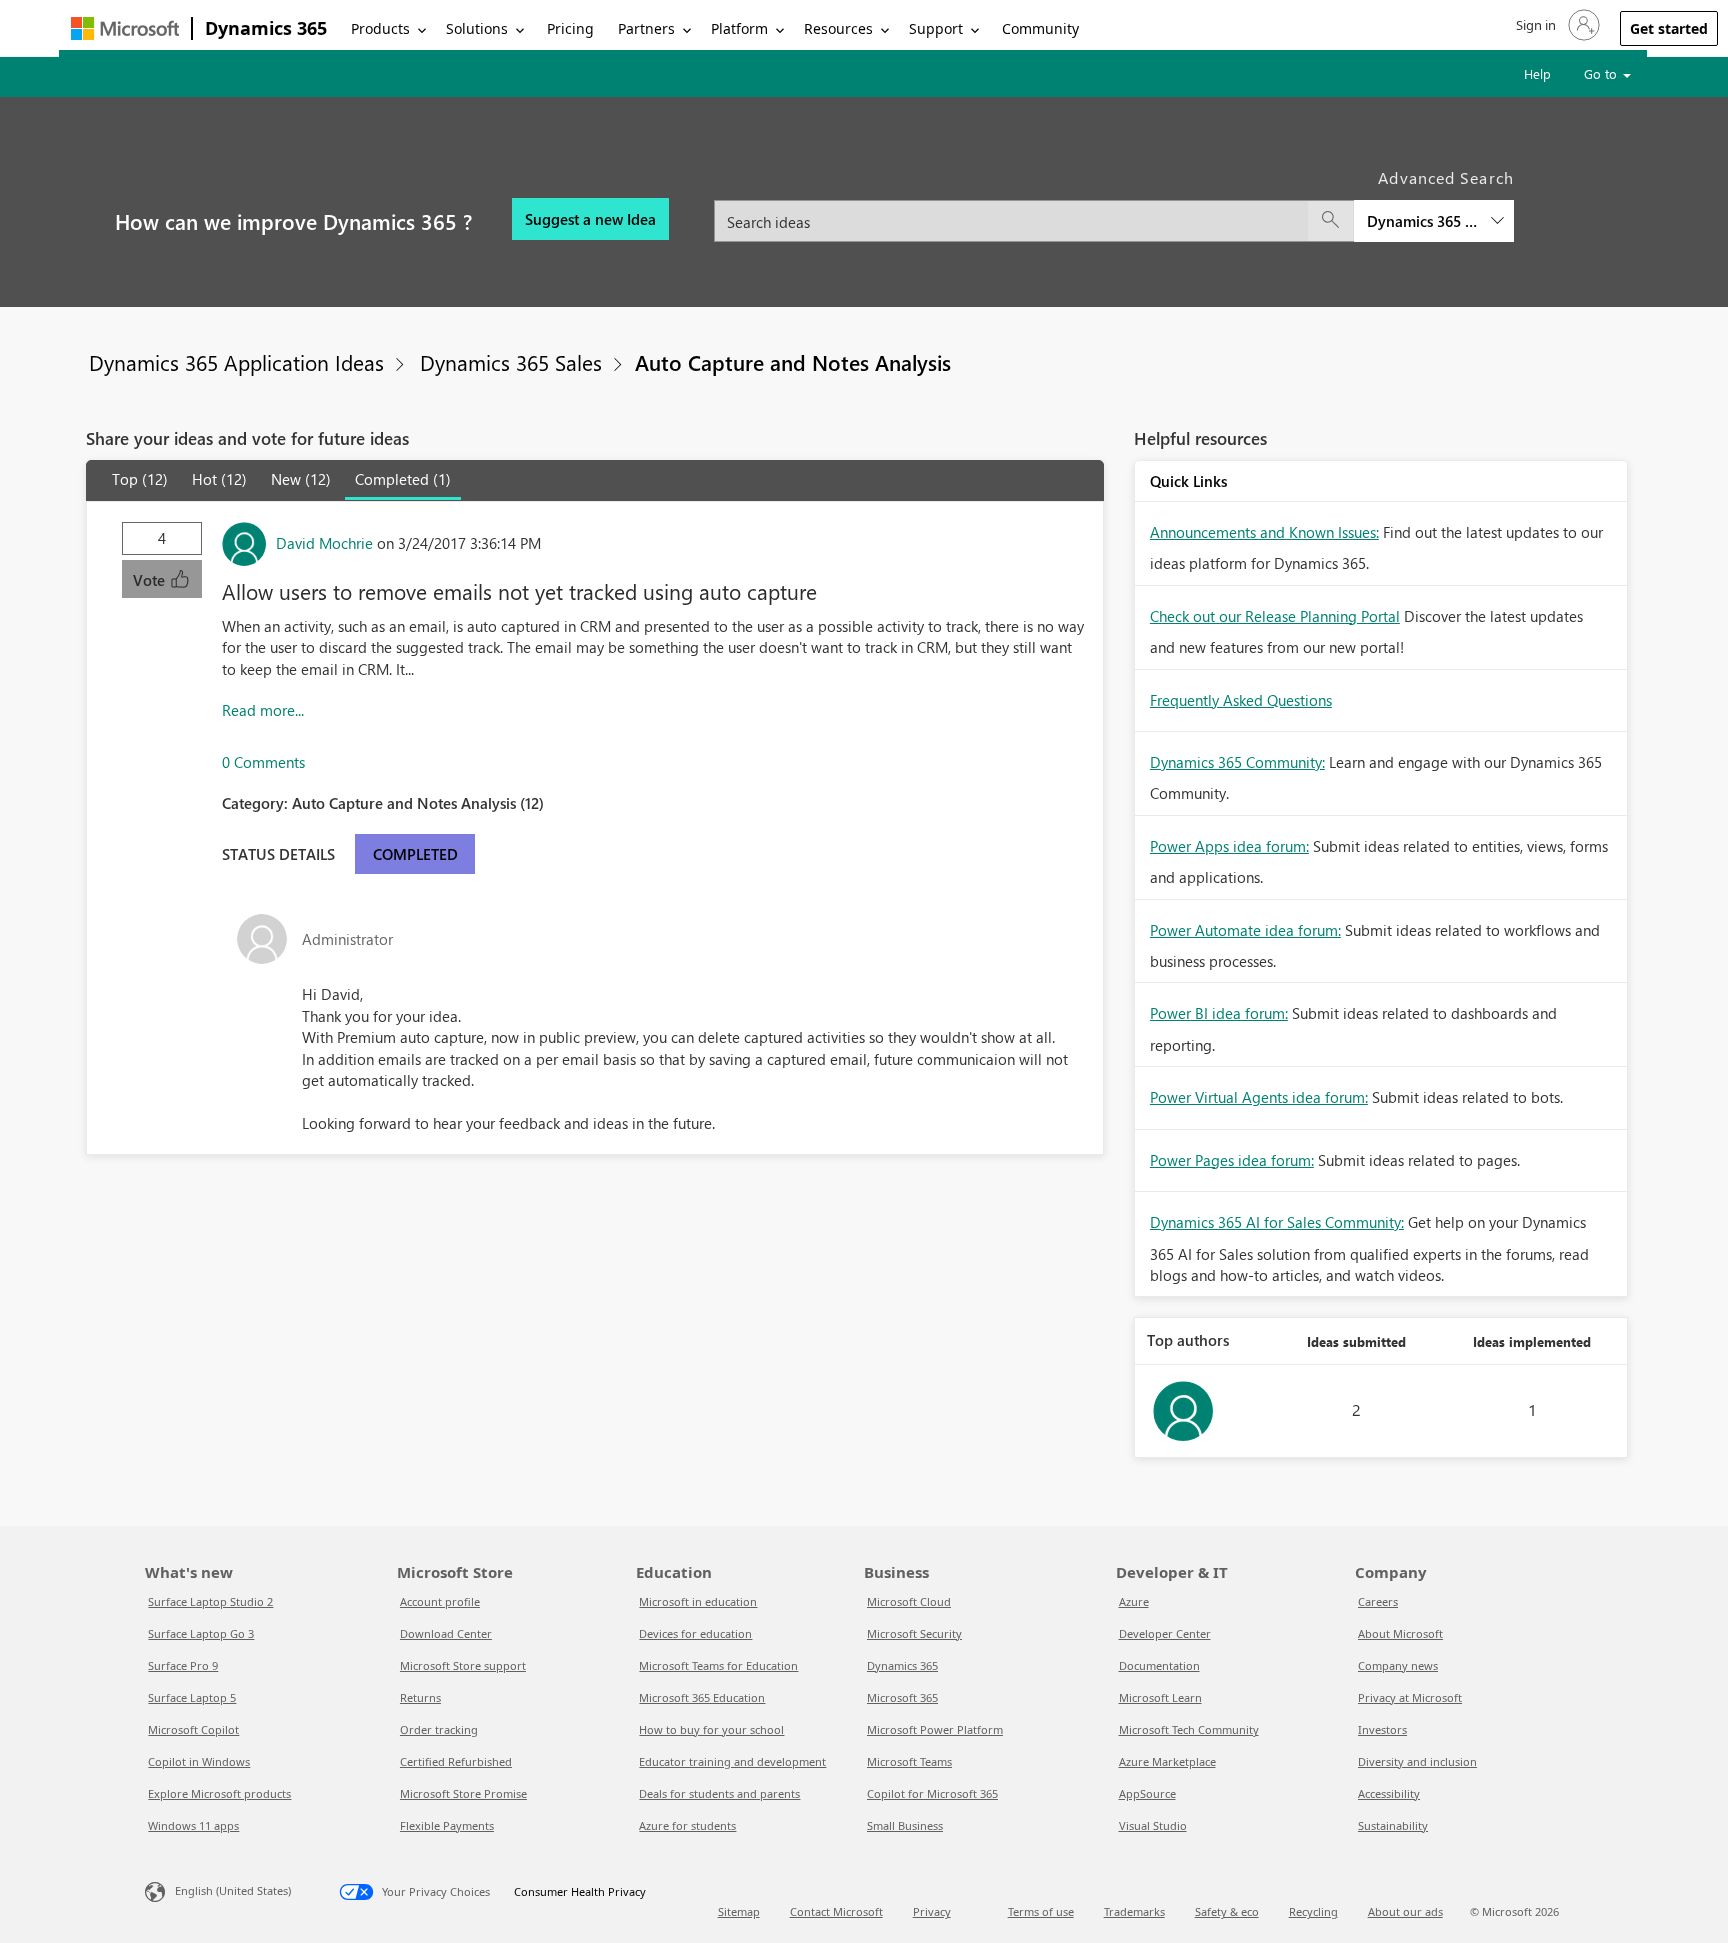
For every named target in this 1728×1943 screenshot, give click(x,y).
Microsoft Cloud (909, 1601)
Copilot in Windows (199, 1761)
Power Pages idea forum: (1232, 1160)
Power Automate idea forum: (1245, 930)
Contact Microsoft (836, 1911)
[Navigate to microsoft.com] (125, 28)
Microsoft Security (914, 1633)
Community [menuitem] (1040, 28)
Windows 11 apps (193, 1825)
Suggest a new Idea (590, 219)
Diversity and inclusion (1417, 1761)
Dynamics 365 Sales (511, 362)
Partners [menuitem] (646, 28)
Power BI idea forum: (1219, 1013)
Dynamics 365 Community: (1237, 762)
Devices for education (695, 1633)
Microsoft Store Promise (463, 1793)
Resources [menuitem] (838, 28)
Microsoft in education (698, 1601)
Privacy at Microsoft (1410, 1697)
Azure (1134, 1601)
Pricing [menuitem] (570, 28)
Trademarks (1134, 1911)
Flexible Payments (447, 1825)
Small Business (905, 1825)
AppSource (1147, 1793)
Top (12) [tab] (140, 479)
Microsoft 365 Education (702, 1697)
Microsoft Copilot (193, 1729)
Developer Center (1165, 1633)
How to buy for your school (711, 1729)
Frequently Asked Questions (1241, 700)
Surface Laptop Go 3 (201, 1633)
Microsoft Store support (463, 1665)
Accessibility (1389, 1793)
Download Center (446, 1633)
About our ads (1405, 1911)
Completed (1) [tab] (403, 479)
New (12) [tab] (301, 479)
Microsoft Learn (1160, 1697)
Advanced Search (1446, 177)
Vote (151, 580)
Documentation (1159, 1665)
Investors (1382, 1729)
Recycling (1313, 1911)
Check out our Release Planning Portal (1275, 616)
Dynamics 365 (266, 28)
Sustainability (1393, 1825)
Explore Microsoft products (219, 1793)
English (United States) (233, 1890)
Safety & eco (1227, 1911)
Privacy (932, 1911)
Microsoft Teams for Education (718, 1665)
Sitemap (739, 1911)
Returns (420, 1697)
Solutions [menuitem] (477, 28)
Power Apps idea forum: (1229, 846)
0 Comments (263, 762)
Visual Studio (1153, 1825)
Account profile (440, 1601)
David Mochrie (324, 543)
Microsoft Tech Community (1189, 1729)
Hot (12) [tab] (219, 479)
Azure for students (687, 1825)
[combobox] (1114, 209)
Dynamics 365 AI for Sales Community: (1277, 1222)
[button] (1556, 25)
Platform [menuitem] (739, 28)
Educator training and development (732, 1761)
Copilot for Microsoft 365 (932, 1793)
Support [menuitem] (936, 28)
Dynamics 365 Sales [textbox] (1422, 221)
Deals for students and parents (719, 1793)
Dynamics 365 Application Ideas (236, 362)
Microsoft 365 (902, 1697)
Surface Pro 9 (183, 1665)
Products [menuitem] (380, 28)
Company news (1398, 1665)
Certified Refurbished (456, 1761)
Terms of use (1041, 1911)
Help (1537, 73)
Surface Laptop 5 (192, 1697)
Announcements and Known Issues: (1264, 532)
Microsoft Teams (909, 1761)
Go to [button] (1602, 73)
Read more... (263, 710)
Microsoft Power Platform (935, 1729)
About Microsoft (1400, 1633)
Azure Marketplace (1167, 1761)
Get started (1669, 28)
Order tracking (439, 1729)
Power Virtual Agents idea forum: (1259, 1097)
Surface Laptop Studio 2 (210, 1601)
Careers (1378, 1601)
